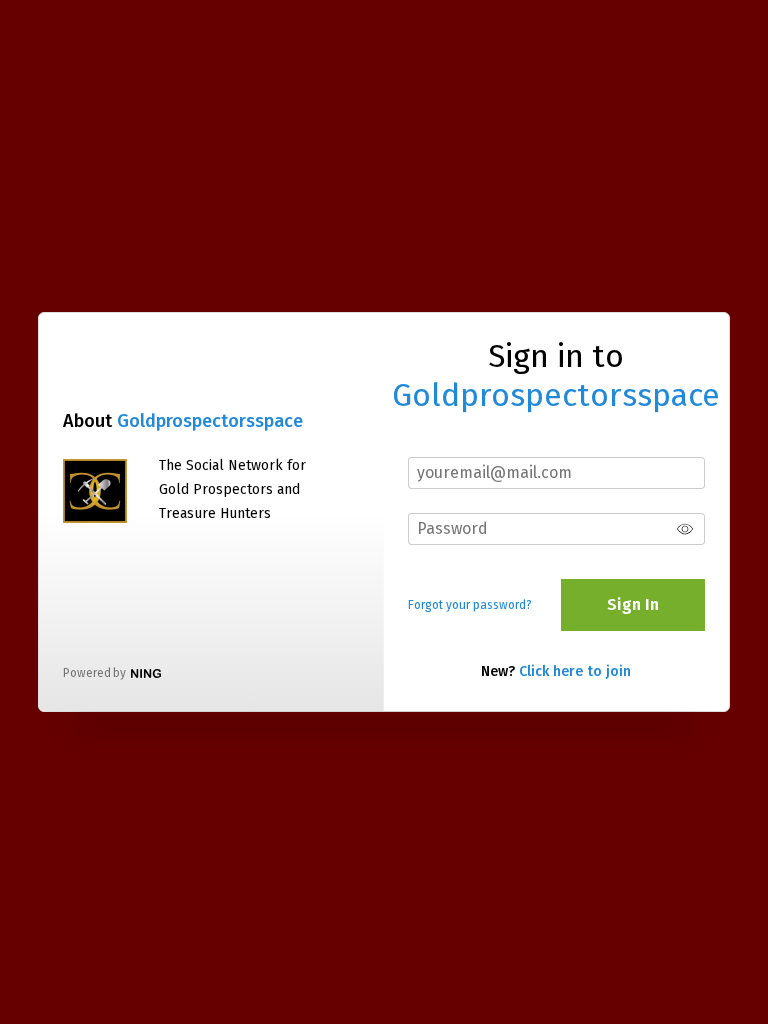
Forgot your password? (470, 605)
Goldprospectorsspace (210, 421)
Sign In (633, 604)
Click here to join (575, 671)
